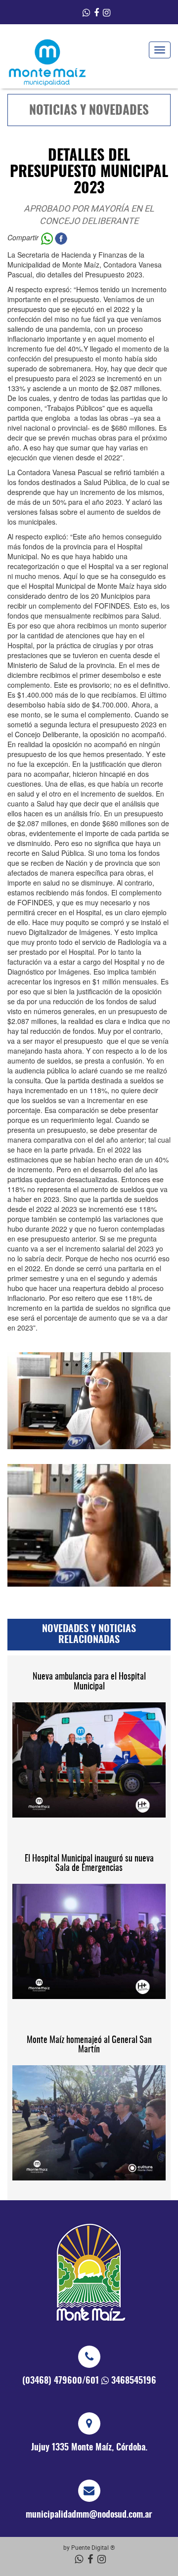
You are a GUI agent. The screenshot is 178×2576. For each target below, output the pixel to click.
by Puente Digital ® (89, 2547)
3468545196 (134, 2381)
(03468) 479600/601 (61, 2381)
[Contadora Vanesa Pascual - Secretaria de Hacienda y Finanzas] (89, 1525)
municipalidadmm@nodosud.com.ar (89, 2515)
